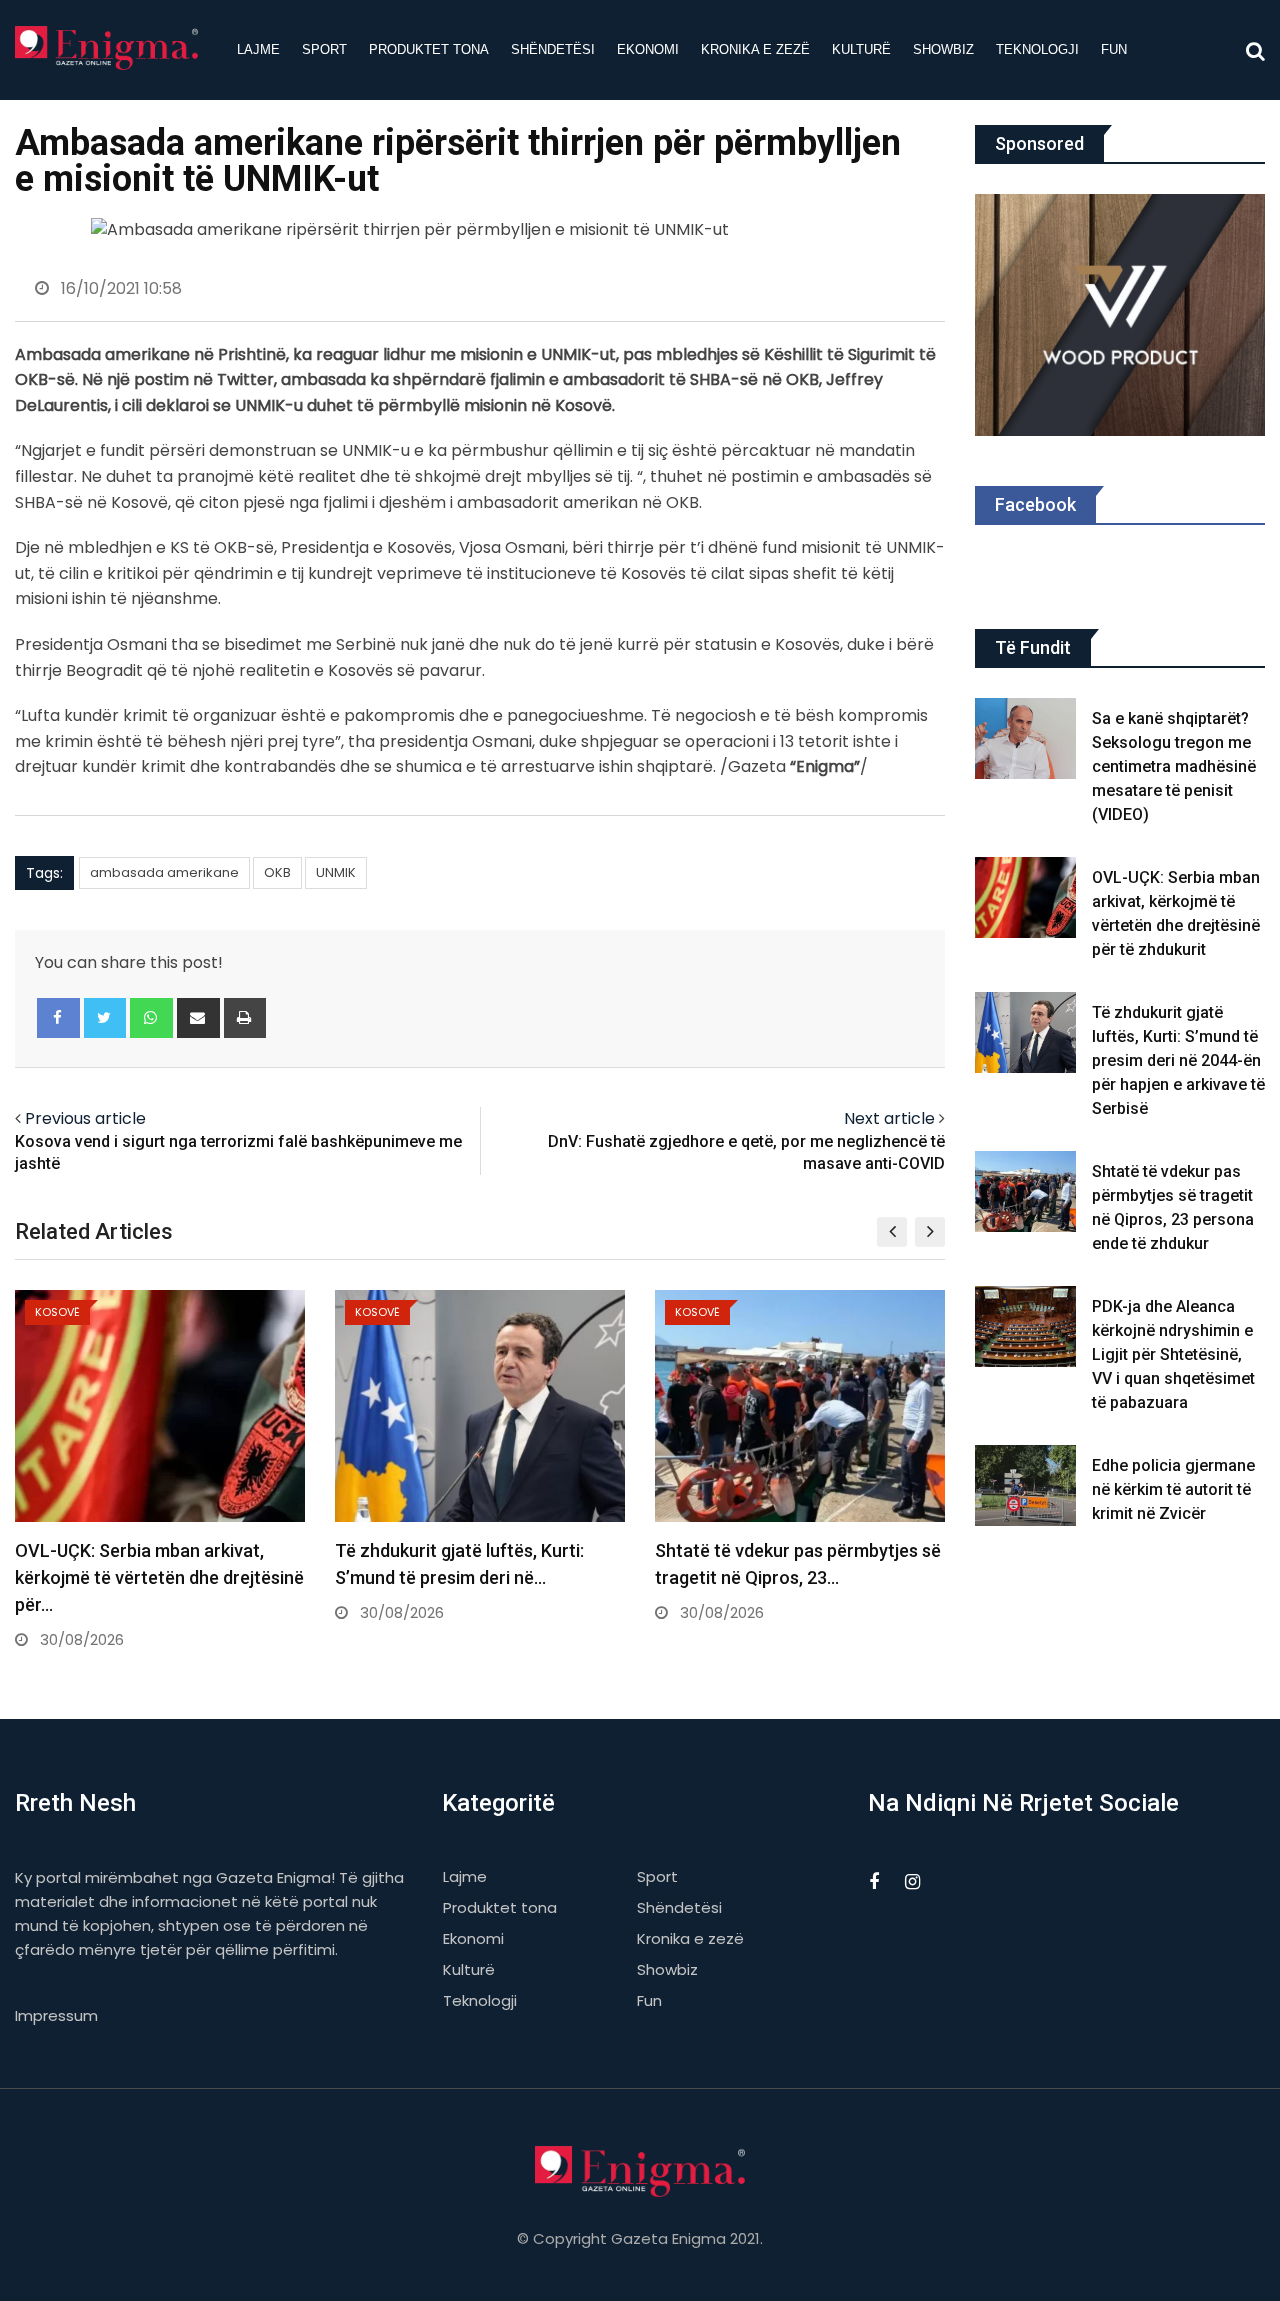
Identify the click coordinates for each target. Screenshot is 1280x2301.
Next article (889, 1118)
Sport (324, 49)
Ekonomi (648, 49)
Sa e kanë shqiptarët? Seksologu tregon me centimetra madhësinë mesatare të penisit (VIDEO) (1174, 766)
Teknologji (1037, 49)
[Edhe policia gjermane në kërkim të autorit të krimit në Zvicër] (1026, 1485)
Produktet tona (429, 49)
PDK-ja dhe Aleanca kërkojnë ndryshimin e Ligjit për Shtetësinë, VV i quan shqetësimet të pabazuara (1173, 1354)
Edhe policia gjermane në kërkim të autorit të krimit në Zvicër (1173, 1489)
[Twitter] (105, 1018)
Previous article (85, 1118)
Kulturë (861, 49)
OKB (277, 872)
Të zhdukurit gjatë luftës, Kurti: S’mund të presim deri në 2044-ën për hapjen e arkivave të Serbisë (1178, 1060)
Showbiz (943, 49)
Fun (1114, 49)
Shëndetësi (553, 49)
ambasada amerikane (164, 872)
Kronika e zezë (755, 49)
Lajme (258, 49)
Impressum (56, 2015)
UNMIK (336, 872)
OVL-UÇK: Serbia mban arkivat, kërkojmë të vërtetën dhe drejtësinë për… (159, 1577)
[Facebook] (58, 1018)
